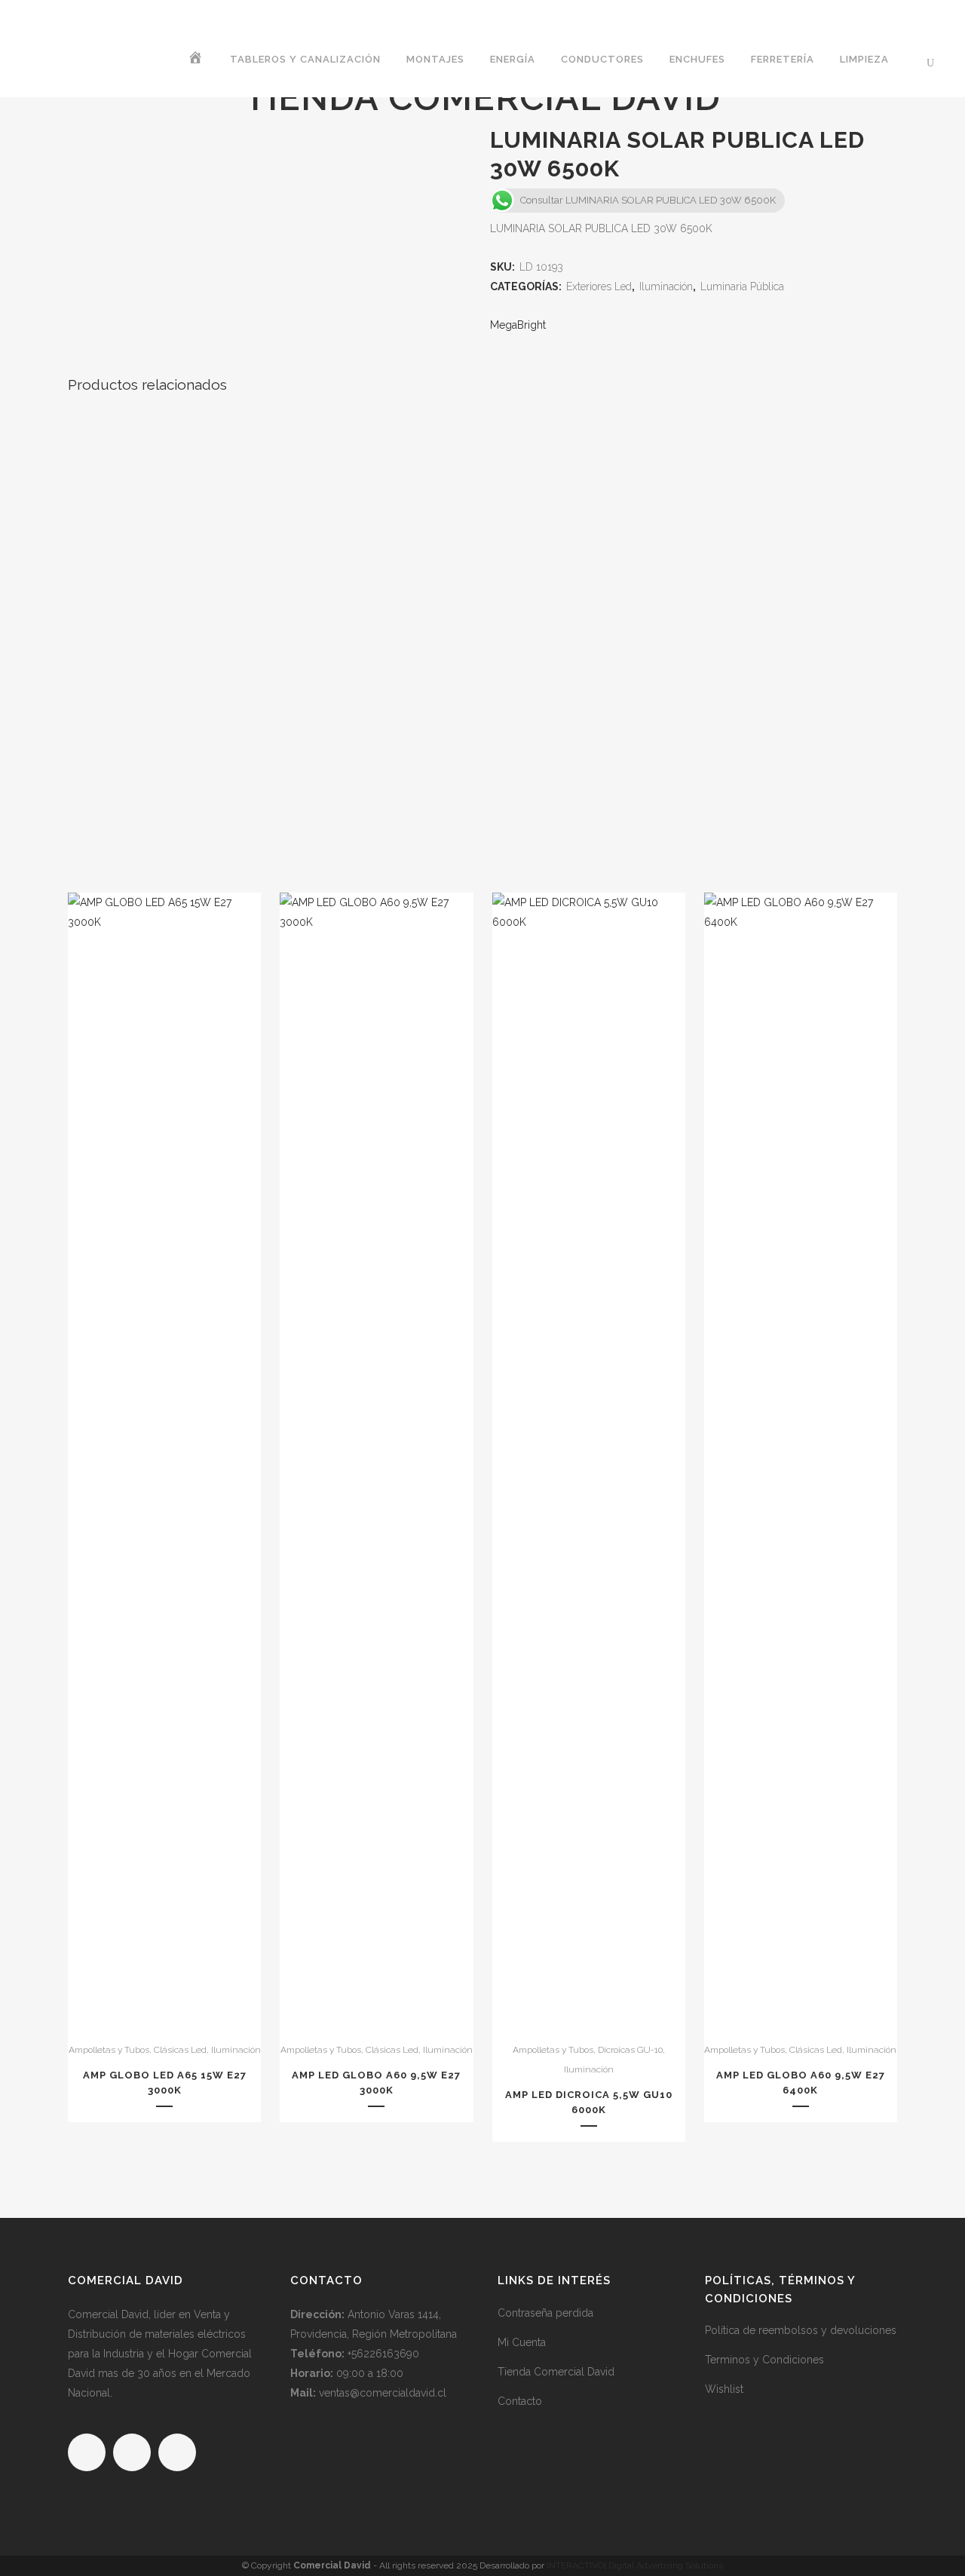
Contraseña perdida (545, 2313)
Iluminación (236, 2050)
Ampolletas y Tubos (109, 2050)
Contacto (520, 2401)
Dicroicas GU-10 (630, 2050)
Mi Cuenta (522, 2342)
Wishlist (724, 2389)
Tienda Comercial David (556, 2372)
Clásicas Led (180, 2050)
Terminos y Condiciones (764, 2360)
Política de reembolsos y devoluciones (801, 2330)
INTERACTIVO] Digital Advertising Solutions (635, 2565)
